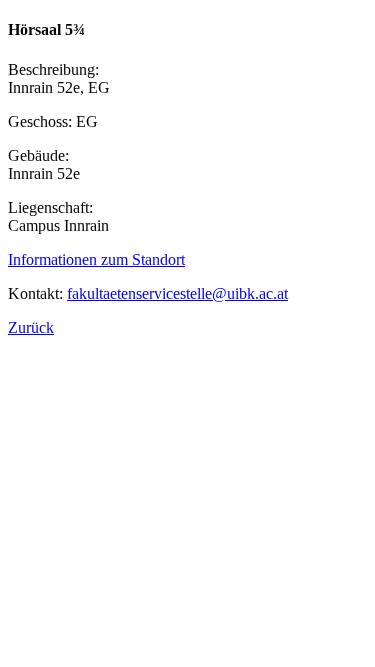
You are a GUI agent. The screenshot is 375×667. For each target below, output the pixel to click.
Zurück (31, 327)
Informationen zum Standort (96, 259)
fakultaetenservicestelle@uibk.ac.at (177, 293)
